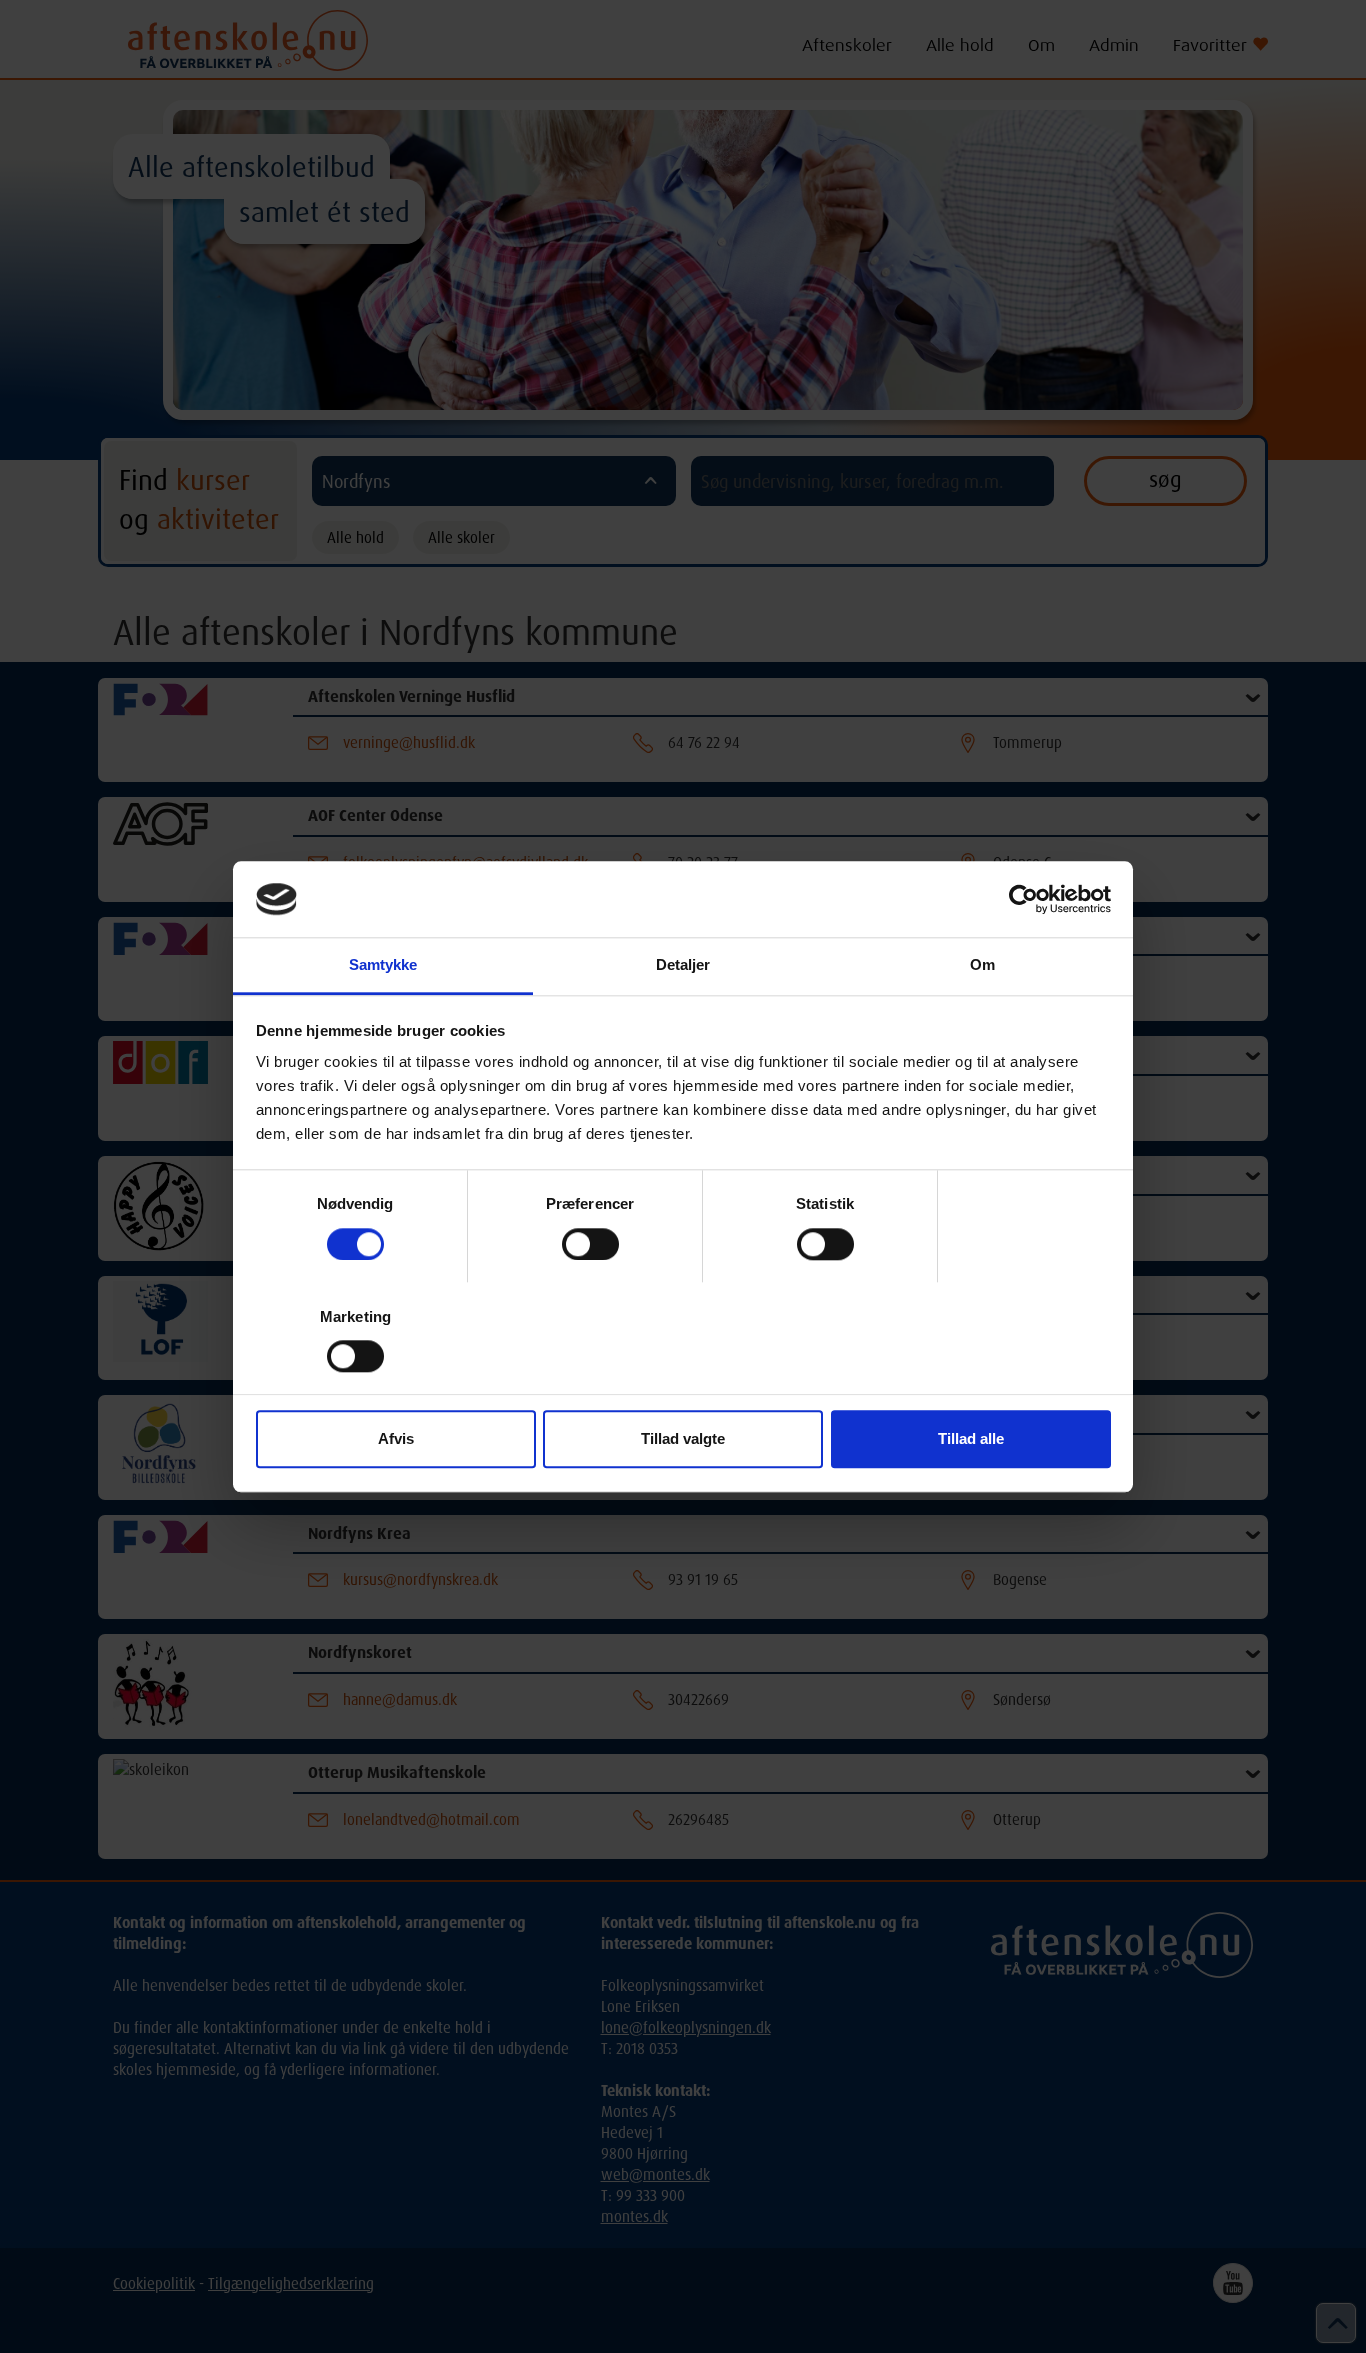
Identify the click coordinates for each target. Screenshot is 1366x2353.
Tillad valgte (683, 1439)
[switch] (590, 1244)
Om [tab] (982, 965)
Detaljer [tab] (683, 965)
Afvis (396, 1439)
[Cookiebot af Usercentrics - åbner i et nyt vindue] (1023, 899)
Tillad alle (971, 1439)
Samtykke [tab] (383, 965)
